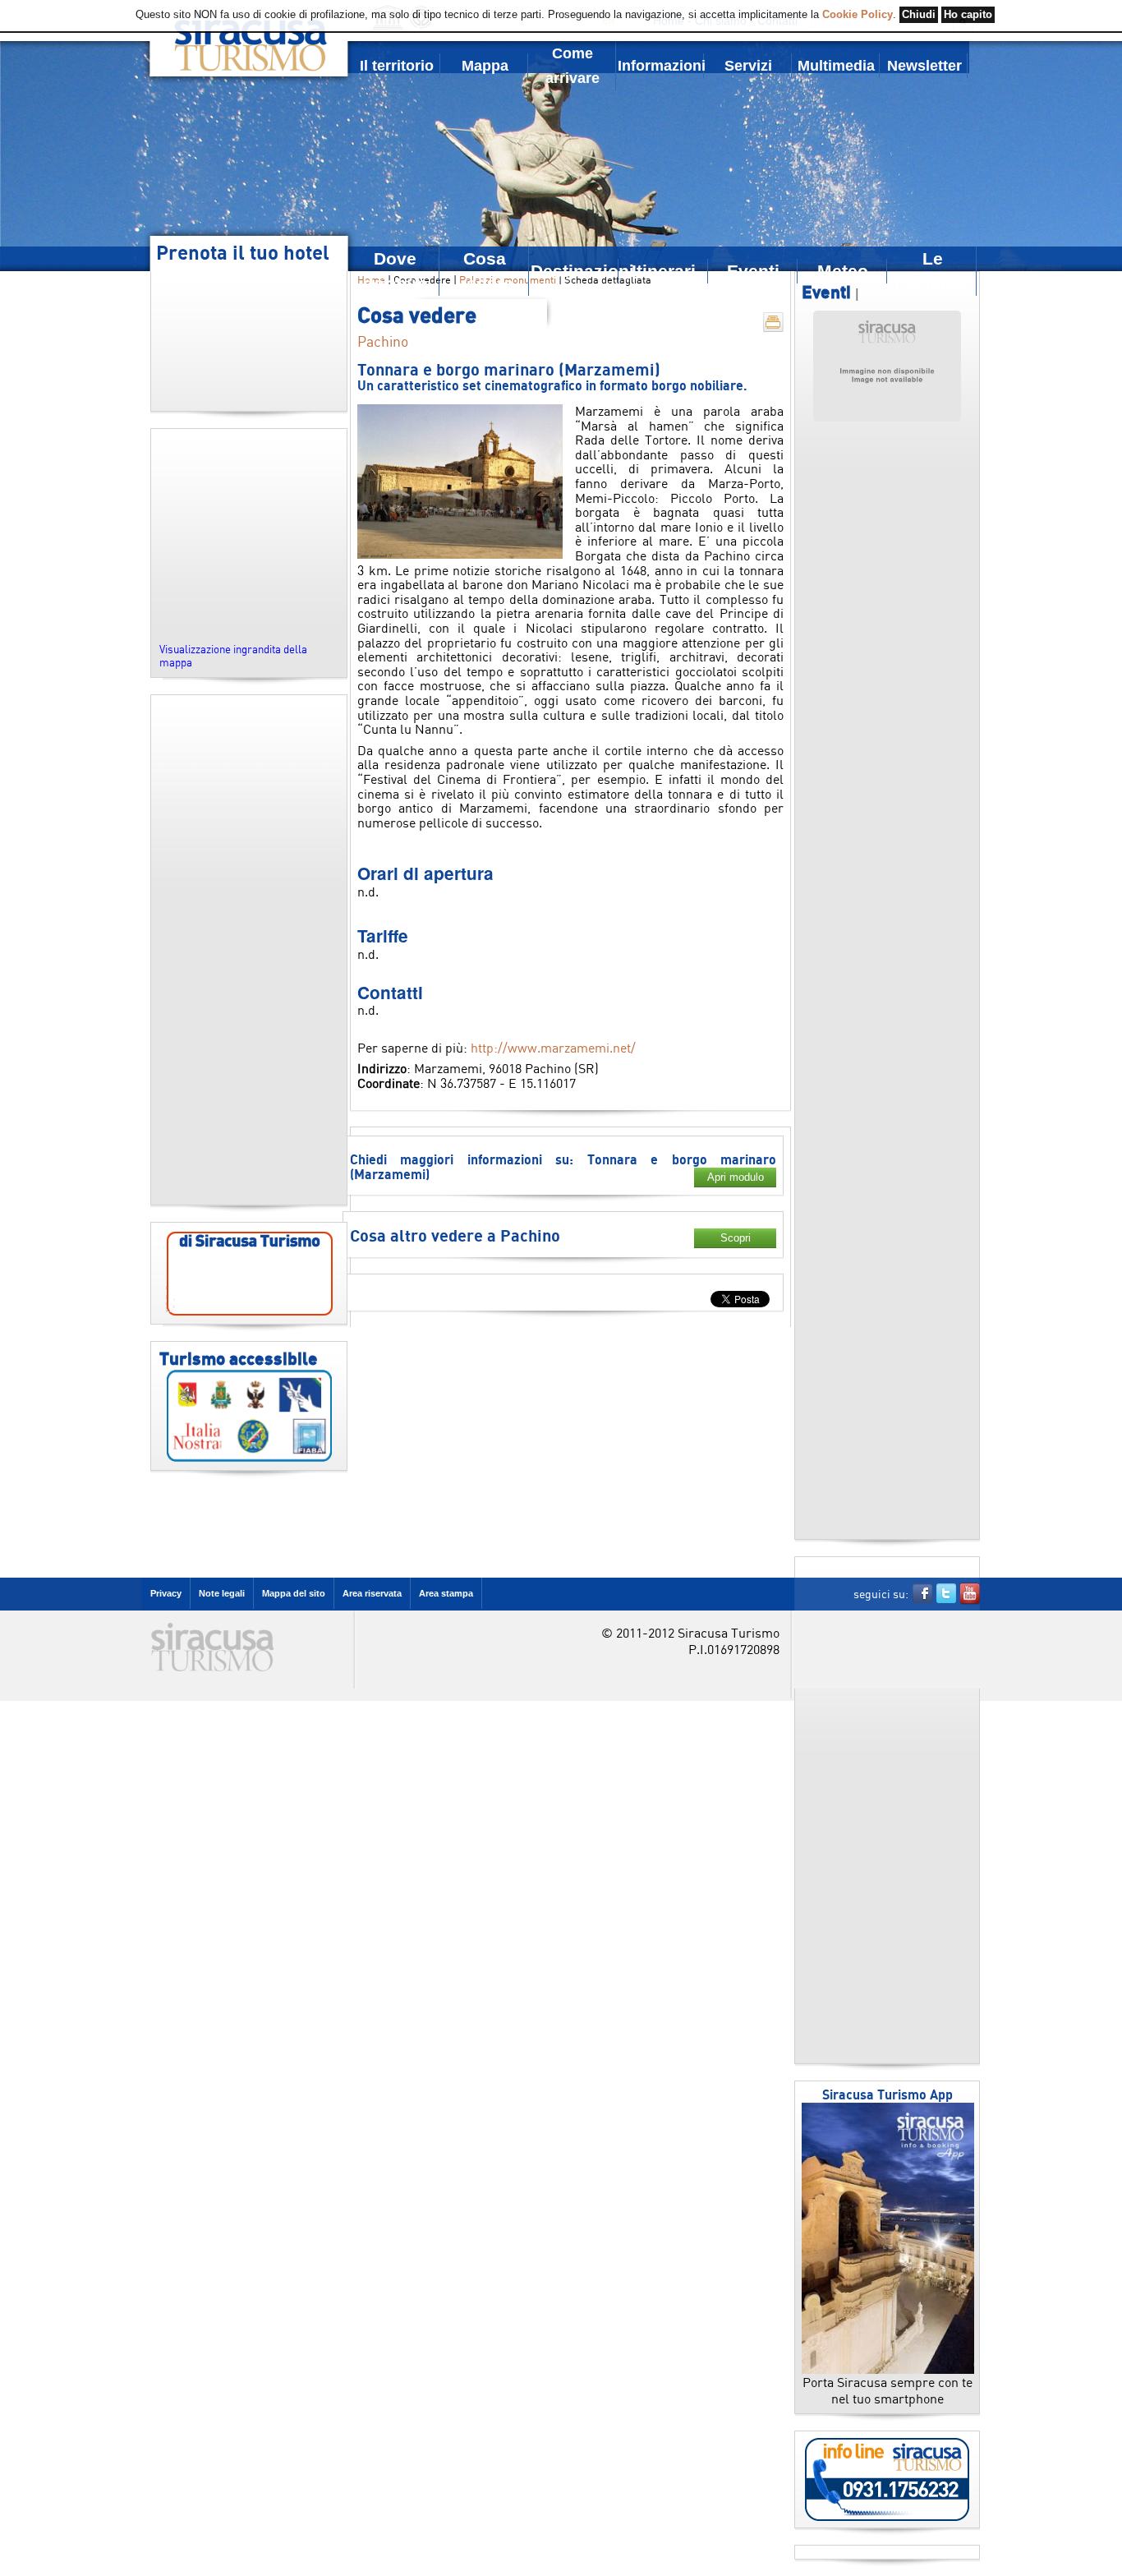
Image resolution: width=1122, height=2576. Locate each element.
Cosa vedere (485, 271)
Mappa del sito (294, 1593)
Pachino (383, 341)
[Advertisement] (249, 950)
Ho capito (968, 15)
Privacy (166, 1593)
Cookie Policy (858, 15)
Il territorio (397, 66)
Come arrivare (572, 66)
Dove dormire (395, 271)
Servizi (748, 66)
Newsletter (924, 66)
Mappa (485, 66)
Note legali (222, 1593)
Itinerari (664, 271)
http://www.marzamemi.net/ (553, 1048)
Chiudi (919, 15)
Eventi (753, 271)
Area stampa (446, 1593)
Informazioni (661, 66)
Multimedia (836, 66)
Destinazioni (575, 271)
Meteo (843, 271)
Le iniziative (933, 271)
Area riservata (372, 1593)
